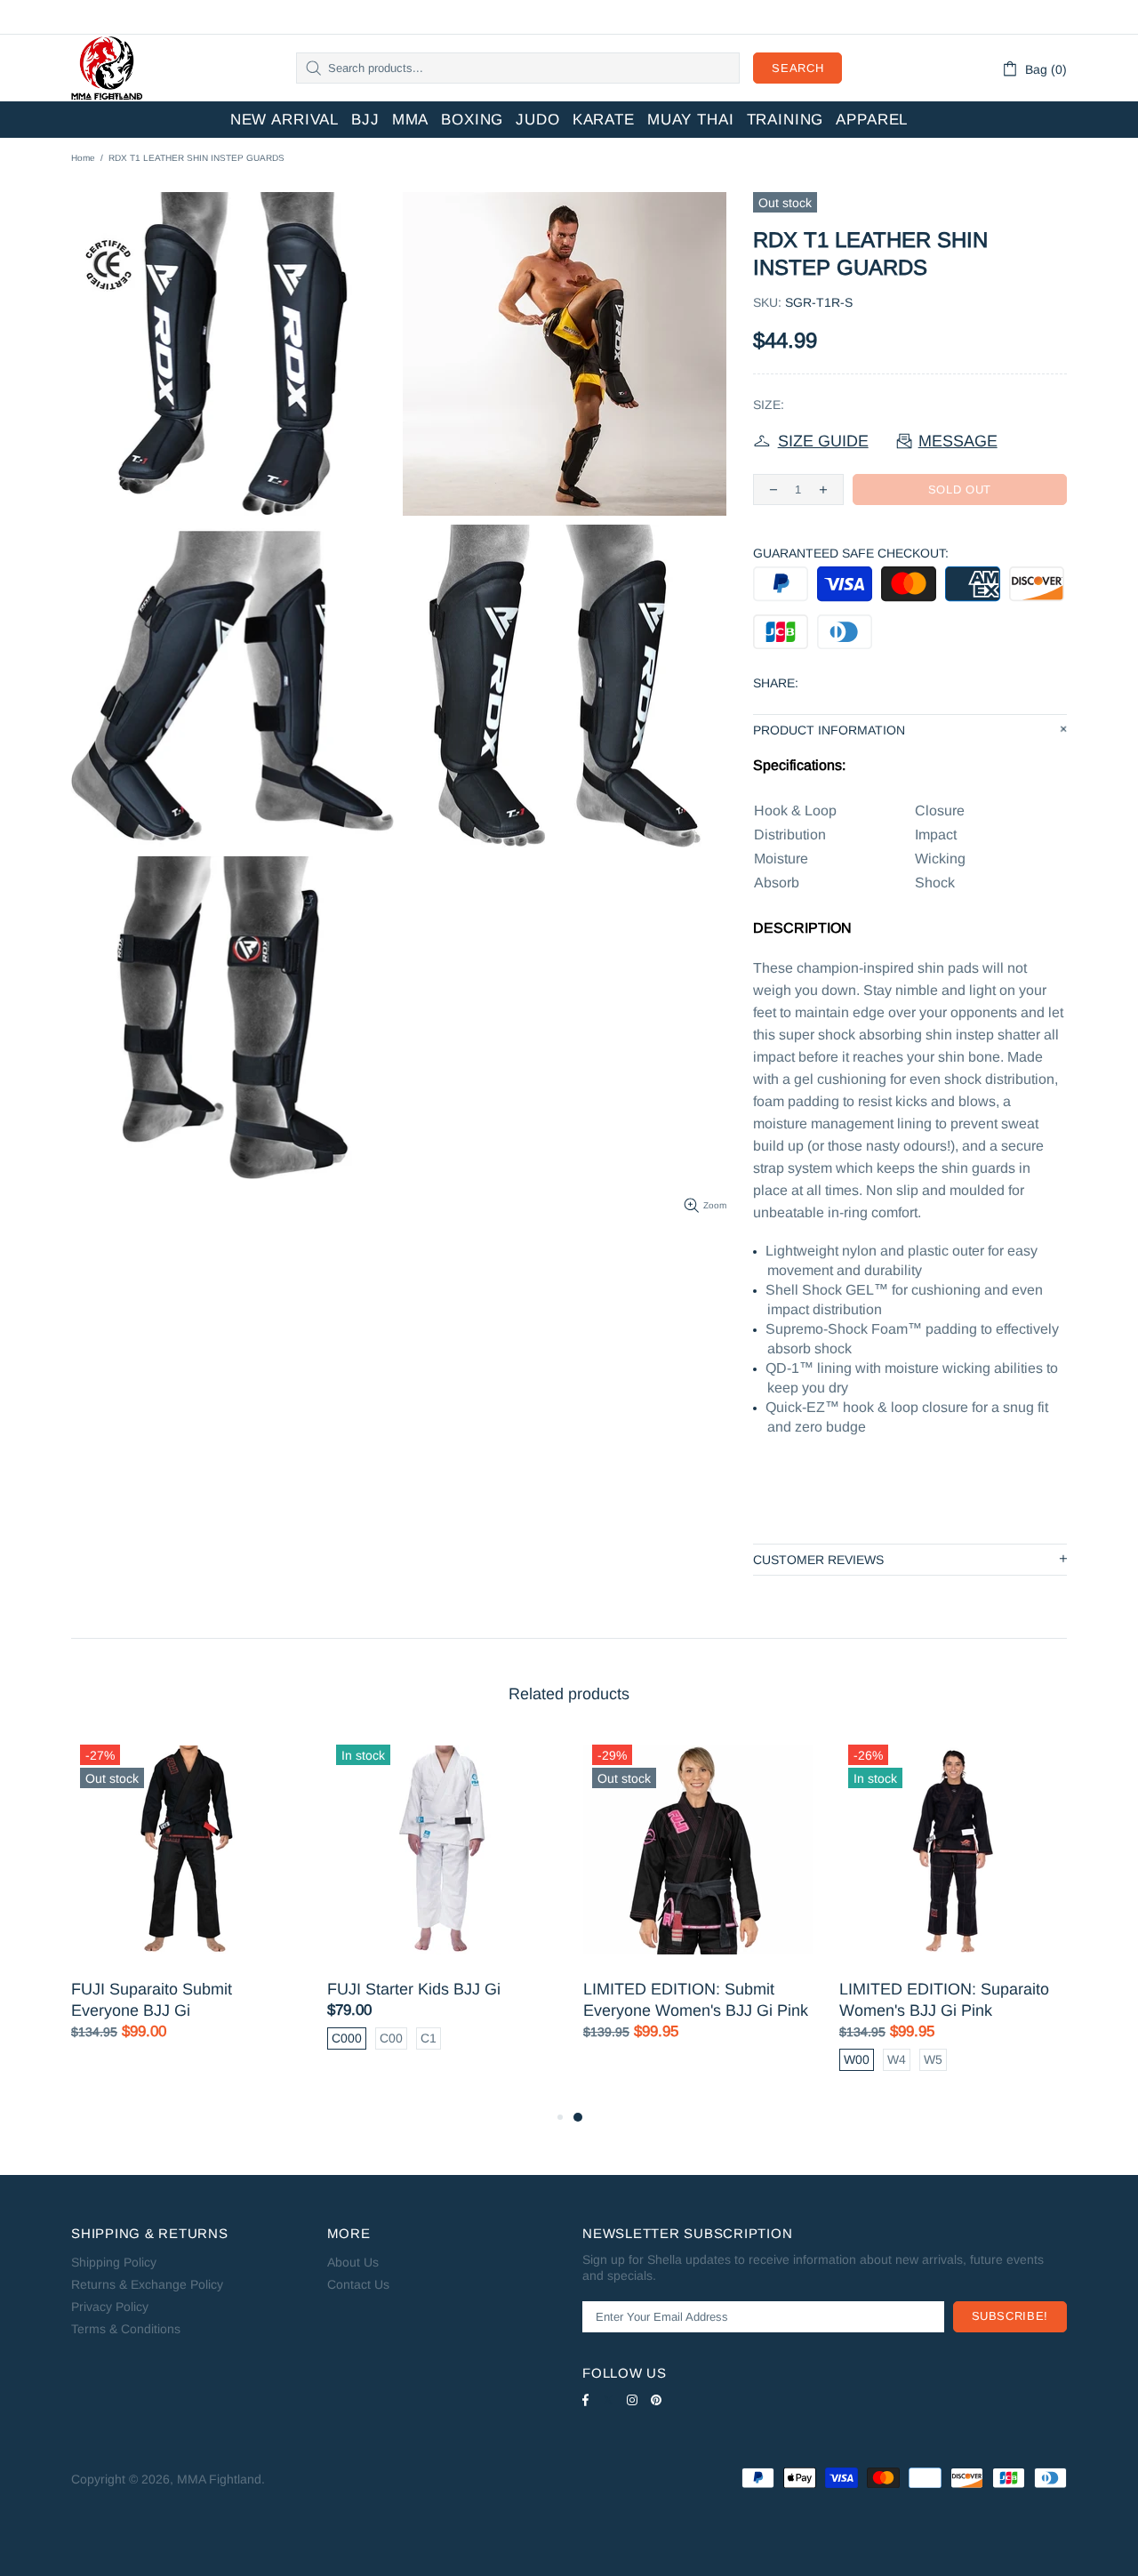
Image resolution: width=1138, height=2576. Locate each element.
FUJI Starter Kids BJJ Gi (414, 1989)
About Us (353, 2262)
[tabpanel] (698, 1906)
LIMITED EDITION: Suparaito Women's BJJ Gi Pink (944, 2000)
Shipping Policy (114, 2262)
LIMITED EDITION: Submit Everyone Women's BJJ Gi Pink (696, 2000)
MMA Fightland (107, 68)
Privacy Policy (110, 2307)
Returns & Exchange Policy (147, 2284)
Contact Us (358, 2284)
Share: (776, 683)
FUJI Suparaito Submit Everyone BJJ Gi (152, 2000)
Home (83, 158)
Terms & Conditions (126, 2329)
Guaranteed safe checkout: (851, 553)
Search (797, 68)
